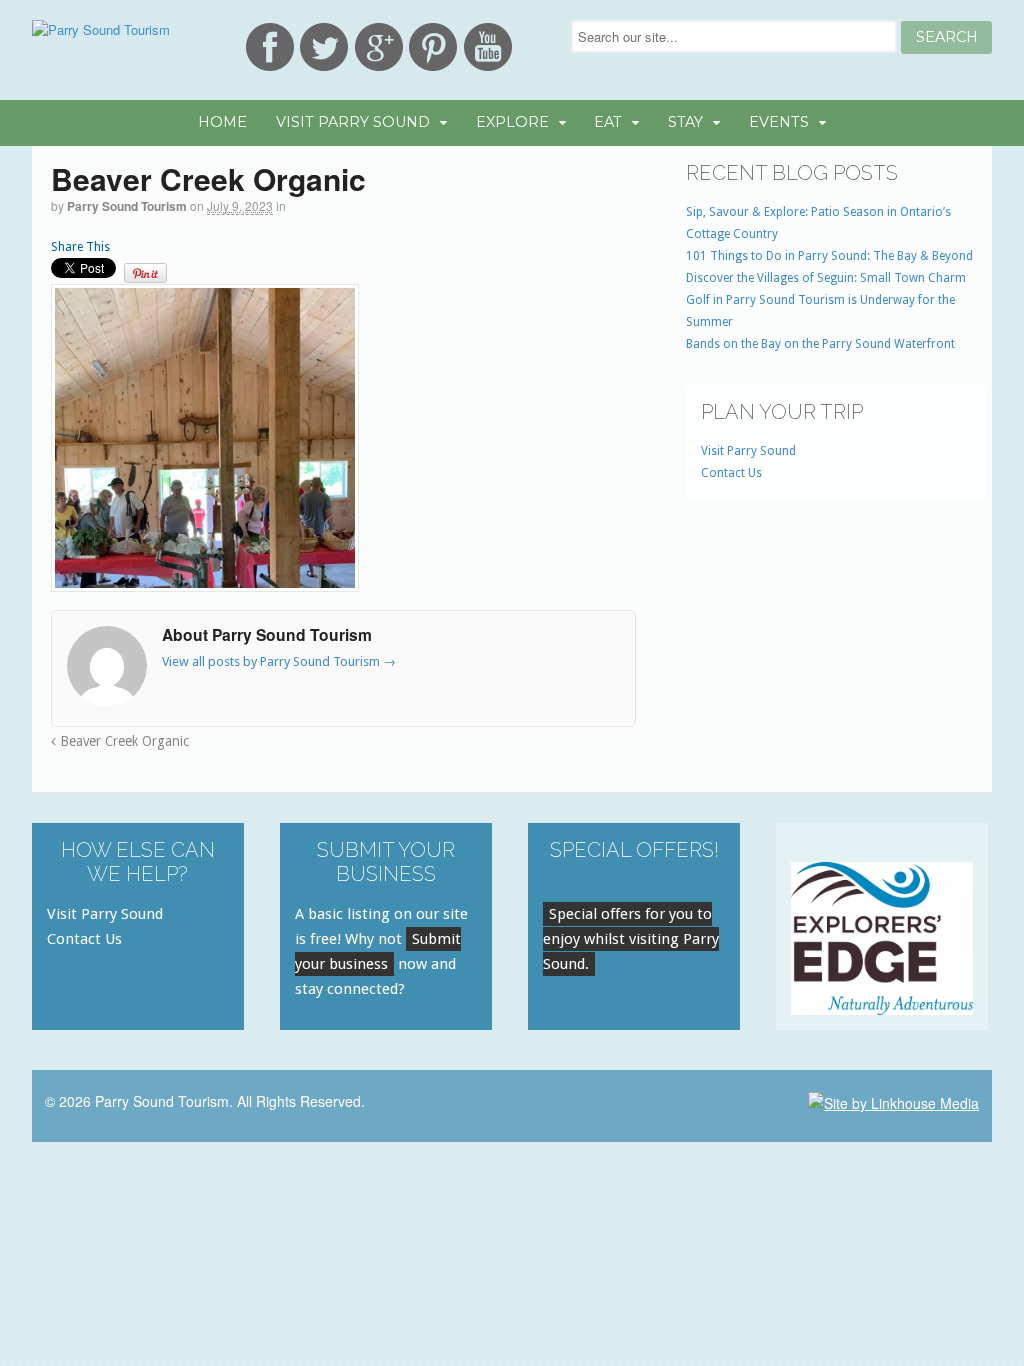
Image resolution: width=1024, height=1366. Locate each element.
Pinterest (433, 47)
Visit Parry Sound (353, 122)
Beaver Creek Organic (122, 741)
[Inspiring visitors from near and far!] (101, 29)
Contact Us (731, 473)
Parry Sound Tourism (127, 206)
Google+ (379, 47)
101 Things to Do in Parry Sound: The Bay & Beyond (829, 256)
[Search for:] (736, 36)
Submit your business (378, 951)
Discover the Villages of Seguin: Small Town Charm (826, 278)
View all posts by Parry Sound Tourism (279, 661)
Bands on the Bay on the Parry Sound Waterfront (820, 344)
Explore (512, 122)
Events (779, 122)
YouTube (488, 47)
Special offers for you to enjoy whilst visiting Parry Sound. (631, 939)
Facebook (270, 47)
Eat (608, 122)
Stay (685, 122)
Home (222, 122)
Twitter (324, 47)
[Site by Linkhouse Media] (893, 1101)
